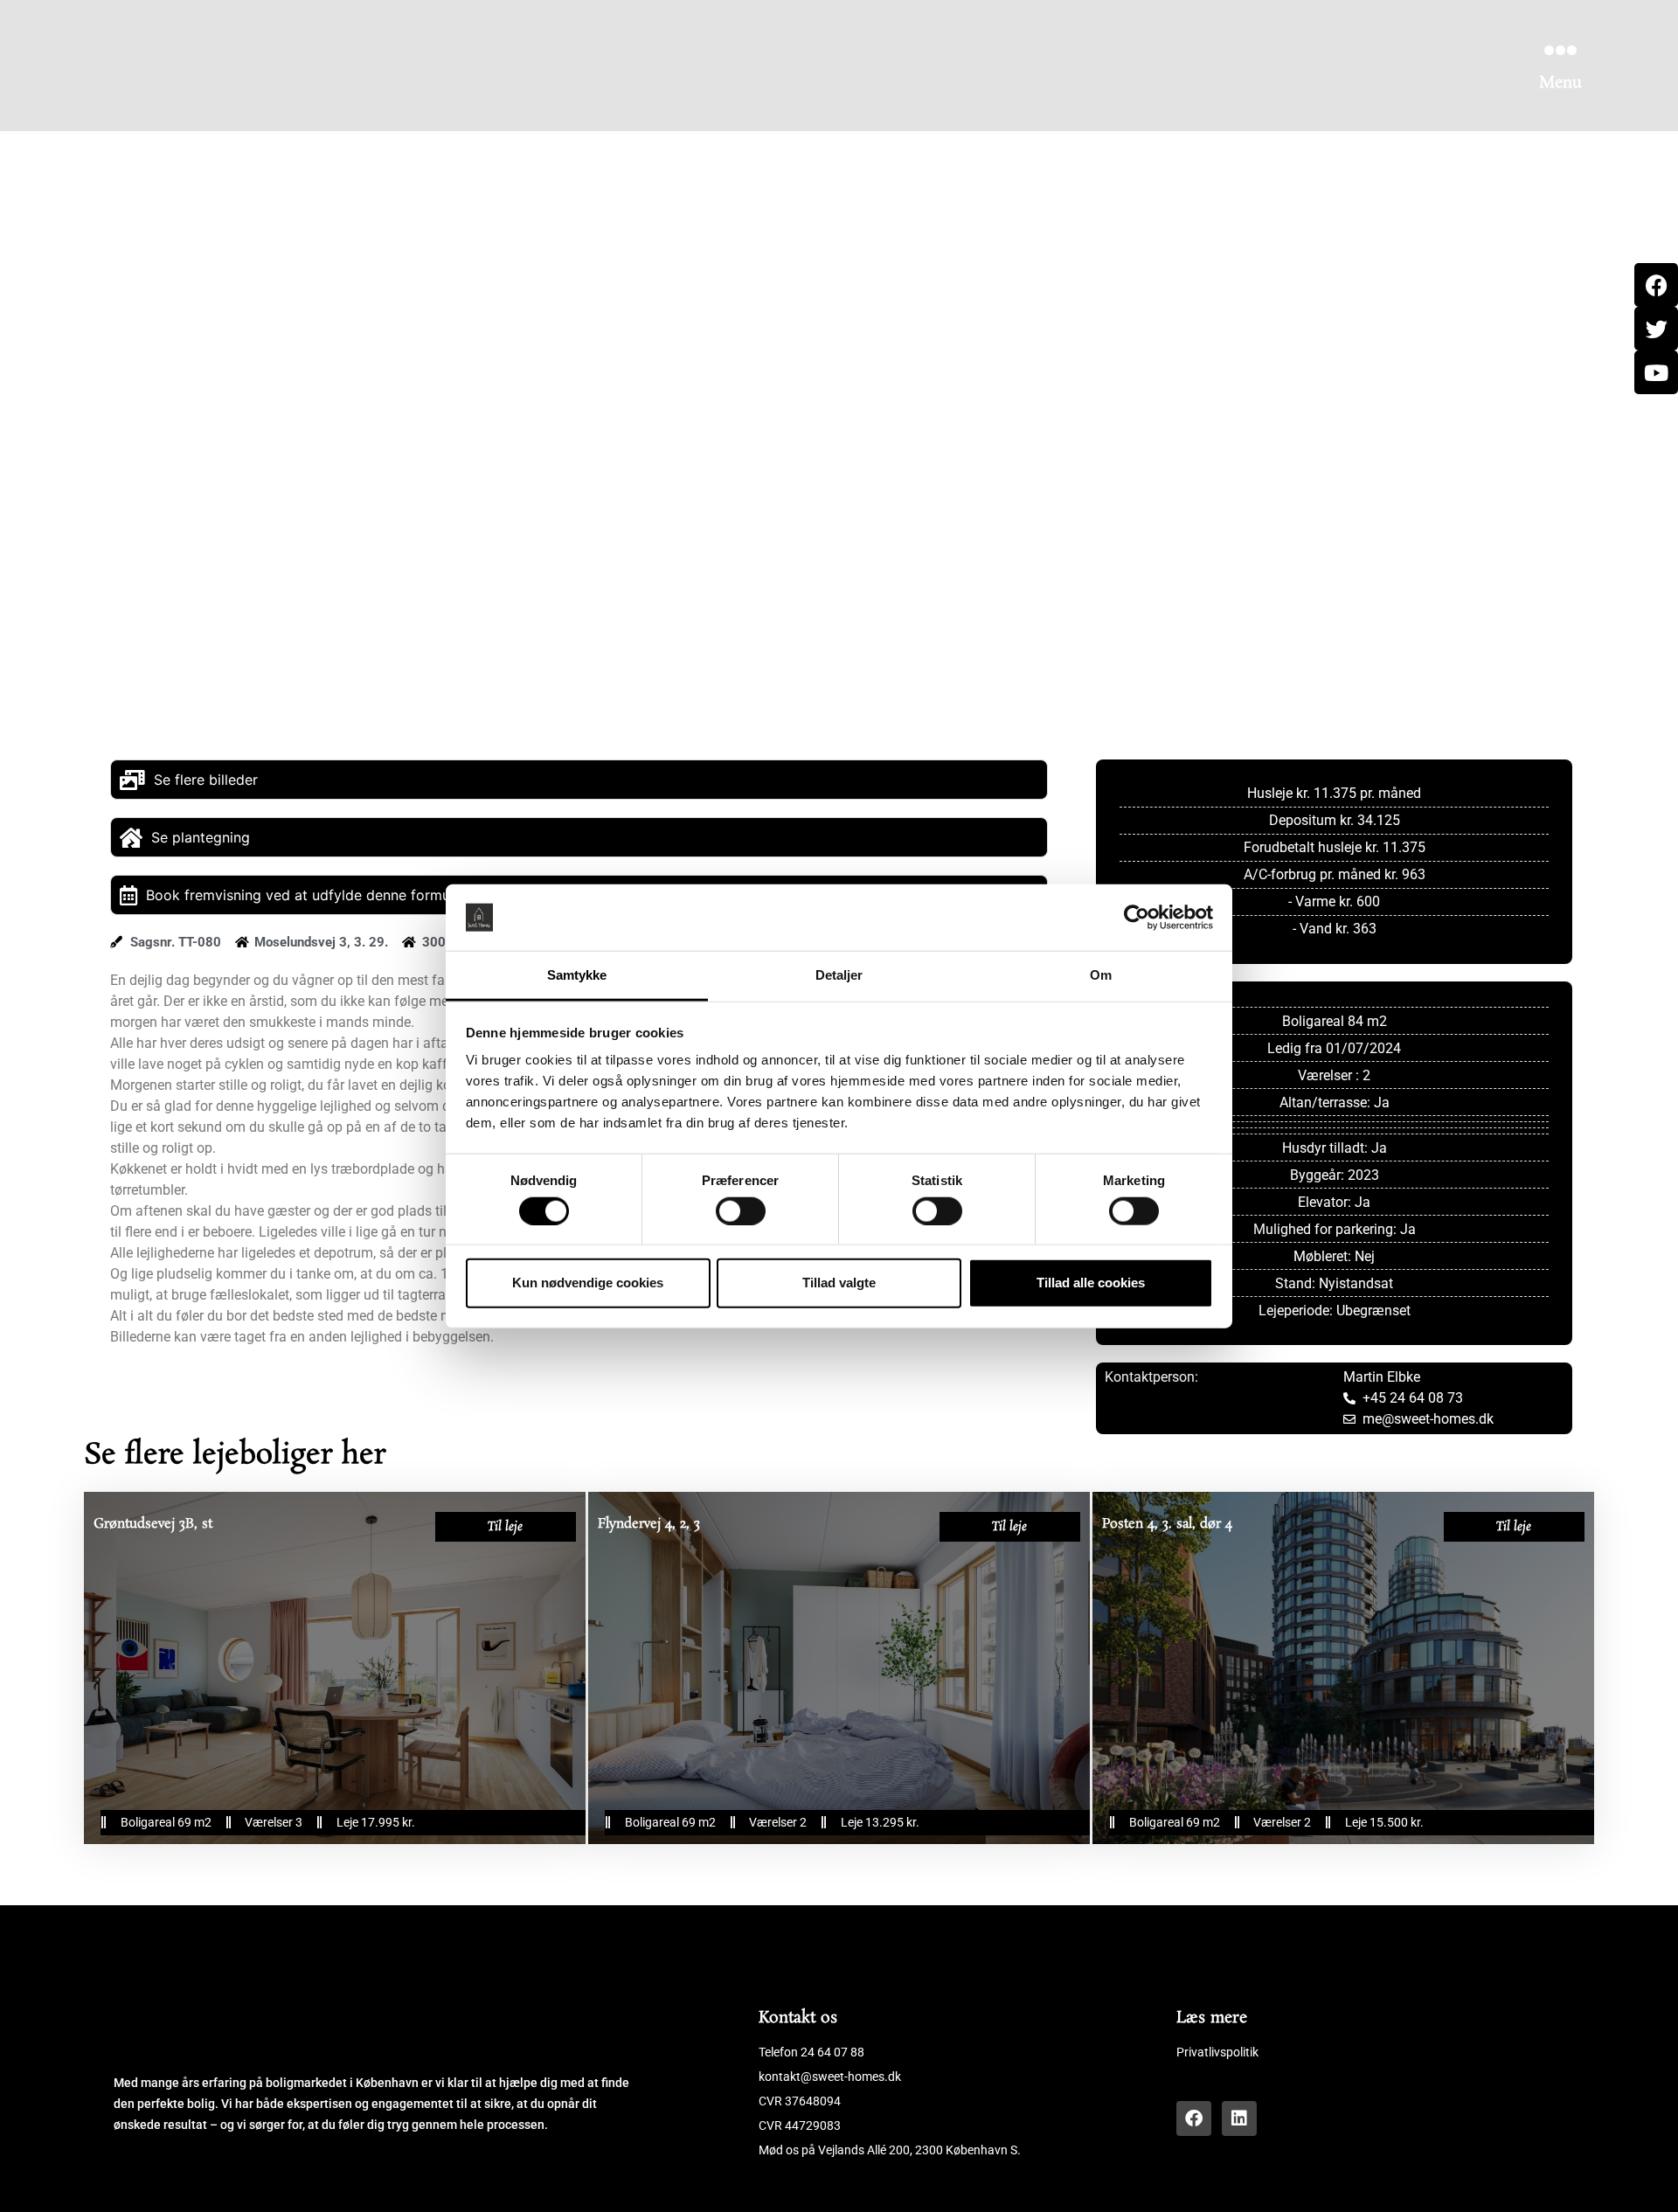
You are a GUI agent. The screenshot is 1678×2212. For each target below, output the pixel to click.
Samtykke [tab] (577, 975)
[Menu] (1560, 50)
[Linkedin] (1239, 2118)
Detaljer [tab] (839, 975)
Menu (1560, 83)
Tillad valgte (839, 1283)
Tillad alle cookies (1091, 1283)
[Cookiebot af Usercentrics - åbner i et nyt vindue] (1137, 918)
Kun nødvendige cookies (588, 1283)
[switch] (741, 1210)
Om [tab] (1101, 975)
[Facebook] (1194, 2118)
